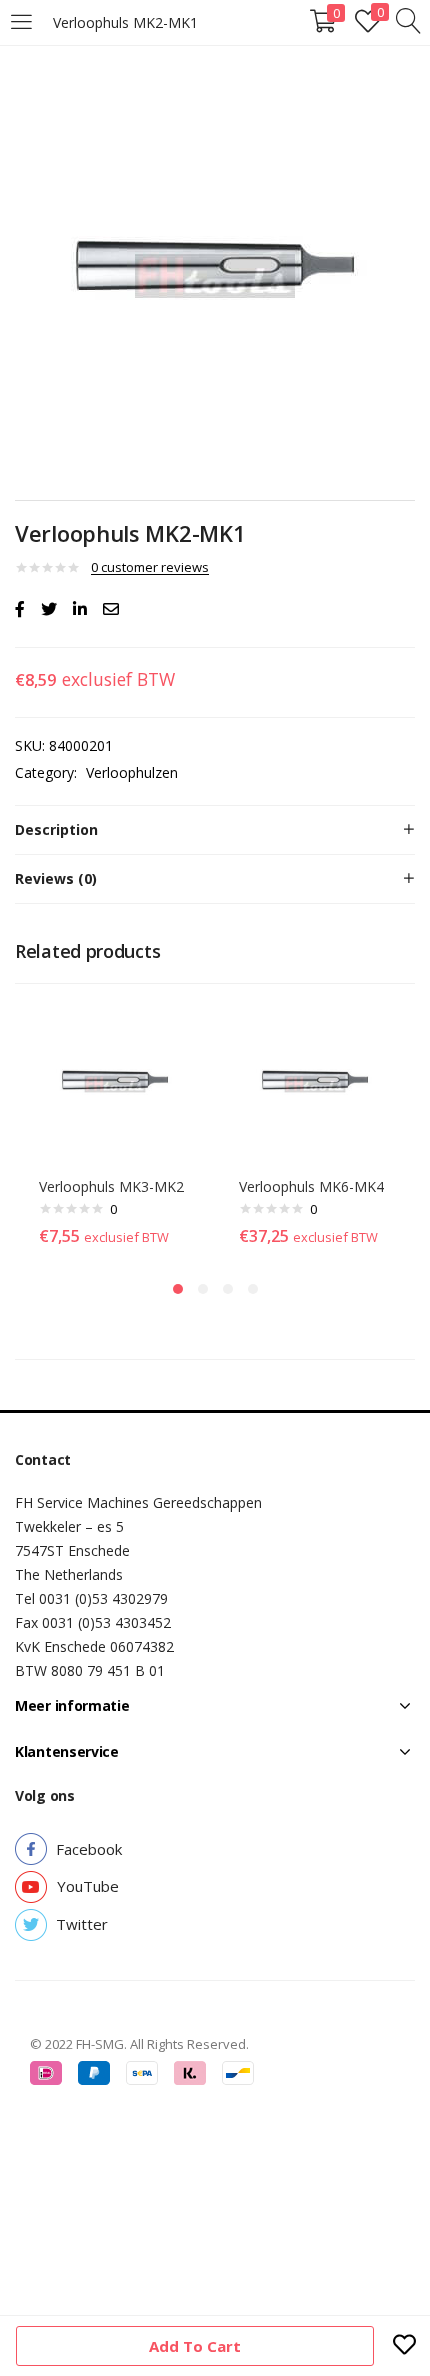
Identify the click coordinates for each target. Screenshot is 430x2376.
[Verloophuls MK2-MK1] (20, 609)
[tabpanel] (115, 1129)
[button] (89, 1849)
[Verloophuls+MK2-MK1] (49, 609)
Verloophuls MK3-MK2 (111, 1186)
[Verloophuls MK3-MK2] (115, 1082)
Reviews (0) (56, 878)
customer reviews (150, 567)
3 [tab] (228, 1289)
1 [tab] (178, 1289)
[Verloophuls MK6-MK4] (315, 1082)
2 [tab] (203, 1289)
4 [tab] (253, 1289)
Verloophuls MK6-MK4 (311, 1186)
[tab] (215, 830)
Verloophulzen (132, 772)
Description (56, 829)
